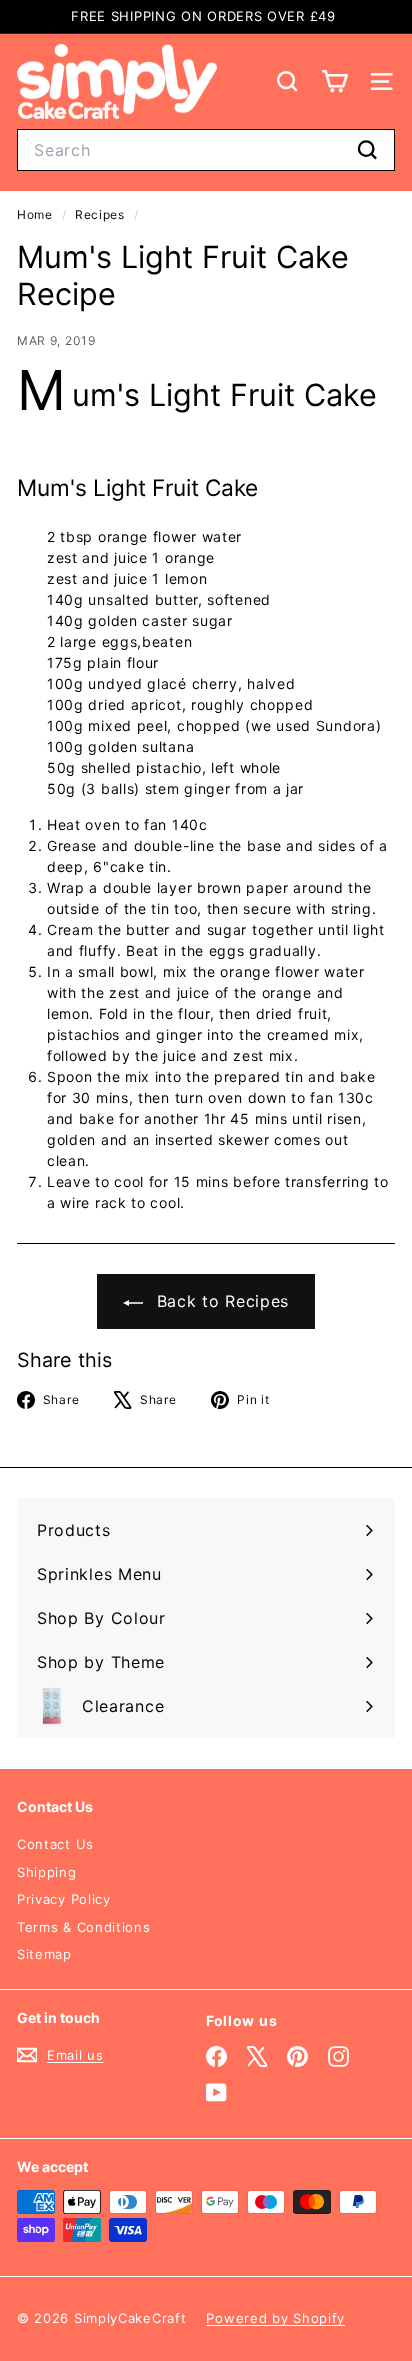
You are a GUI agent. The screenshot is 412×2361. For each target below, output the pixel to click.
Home (37, 214)
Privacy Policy (64, 1899)
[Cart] (334, 81)
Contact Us (55, 1844)
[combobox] (206, 150)
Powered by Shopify (275, 2318)
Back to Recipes (220, 1301)
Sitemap (44, 1954)
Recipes (100, 214)
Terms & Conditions (84, 1927)
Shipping (47, 1872)
